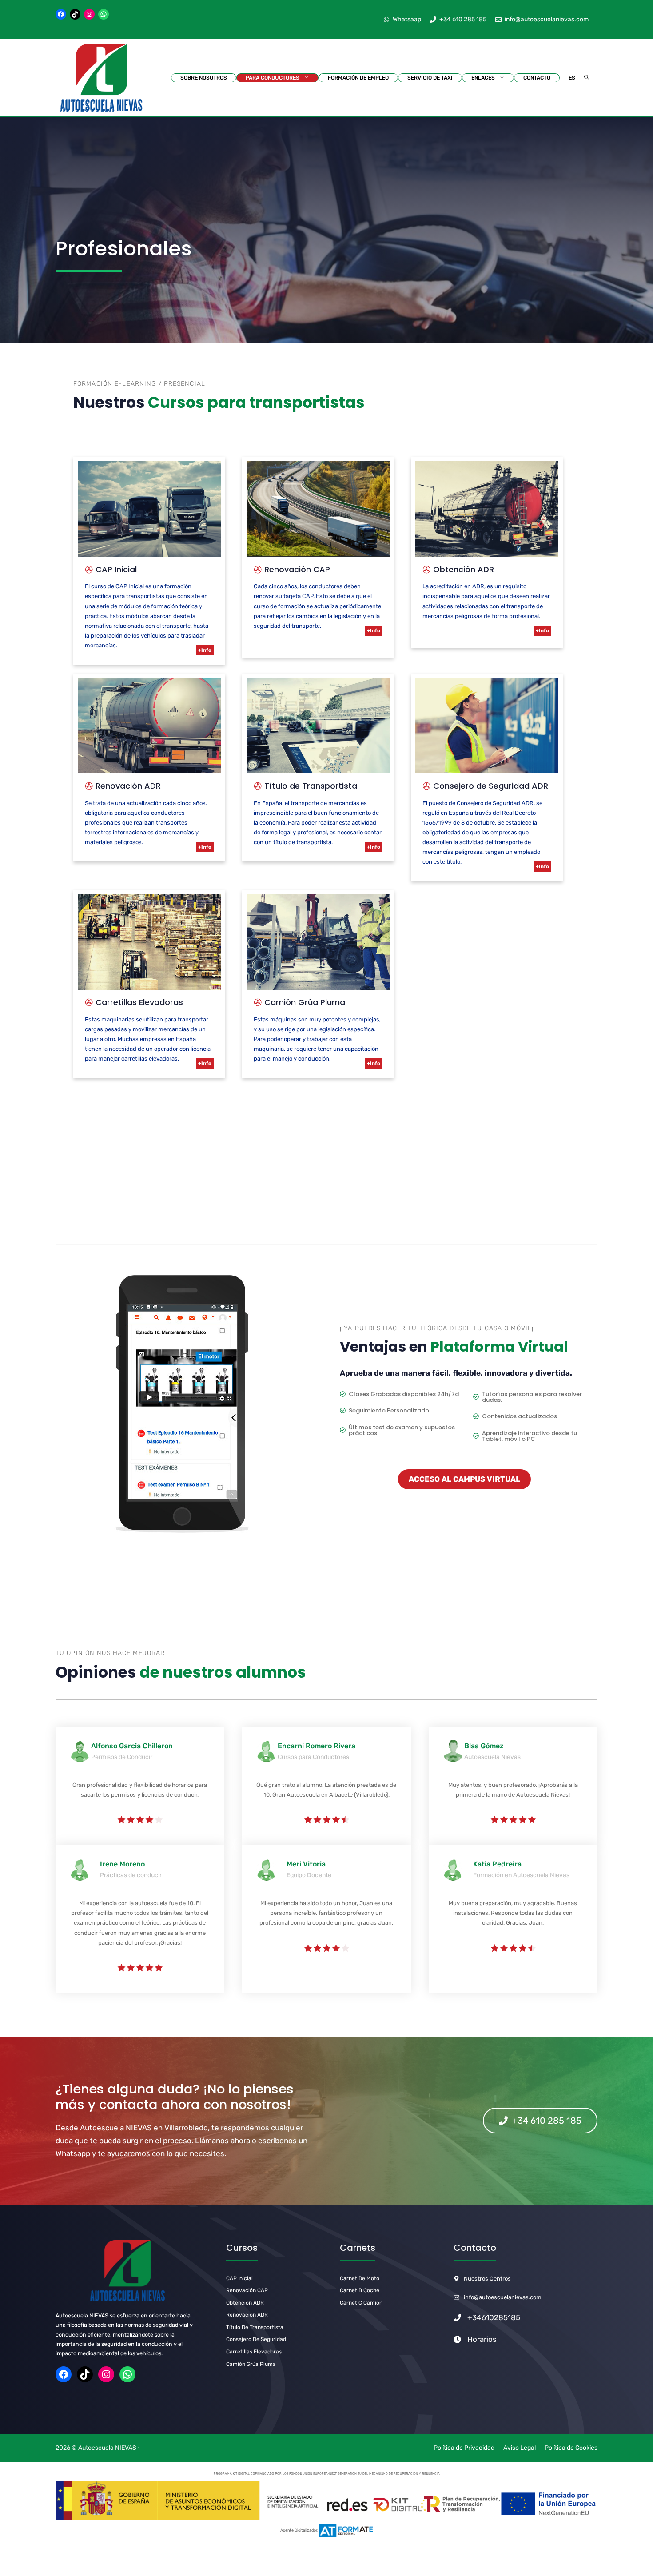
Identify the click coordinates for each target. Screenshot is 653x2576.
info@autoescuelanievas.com (503, 2297)
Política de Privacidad (464, 2448)
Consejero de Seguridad (256, 2339)
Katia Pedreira (497, 1864)
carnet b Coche (360, 2290)
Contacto (537, 78)
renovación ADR (247, 2315)
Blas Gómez (484, 1746)
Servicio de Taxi (430, 78)
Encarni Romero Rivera (317, 1746)
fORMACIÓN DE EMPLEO (358, 78)
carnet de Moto (360, 2278)
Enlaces (483, 78)
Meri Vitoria (306, 1864)
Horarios (482, 2339)
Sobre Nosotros (204, 78)
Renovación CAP (247, 2290)
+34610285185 (494, 2317)
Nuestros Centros (487, 2279)
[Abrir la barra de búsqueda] (587, 78)
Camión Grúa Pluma (251, 2364)
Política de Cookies (571, 2448)
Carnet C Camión (361, 2303)
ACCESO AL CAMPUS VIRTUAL (464, 1479)
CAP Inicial (239, 2278)
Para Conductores (273, 78)
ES (572, 78)
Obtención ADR (245, 2303)
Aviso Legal (520, 2448)
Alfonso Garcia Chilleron (132, 1746)
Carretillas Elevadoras (254, 2352)
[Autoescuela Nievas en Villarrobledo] (101, 78)
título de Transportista (255, 2327)
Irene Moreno (122, 1864)
